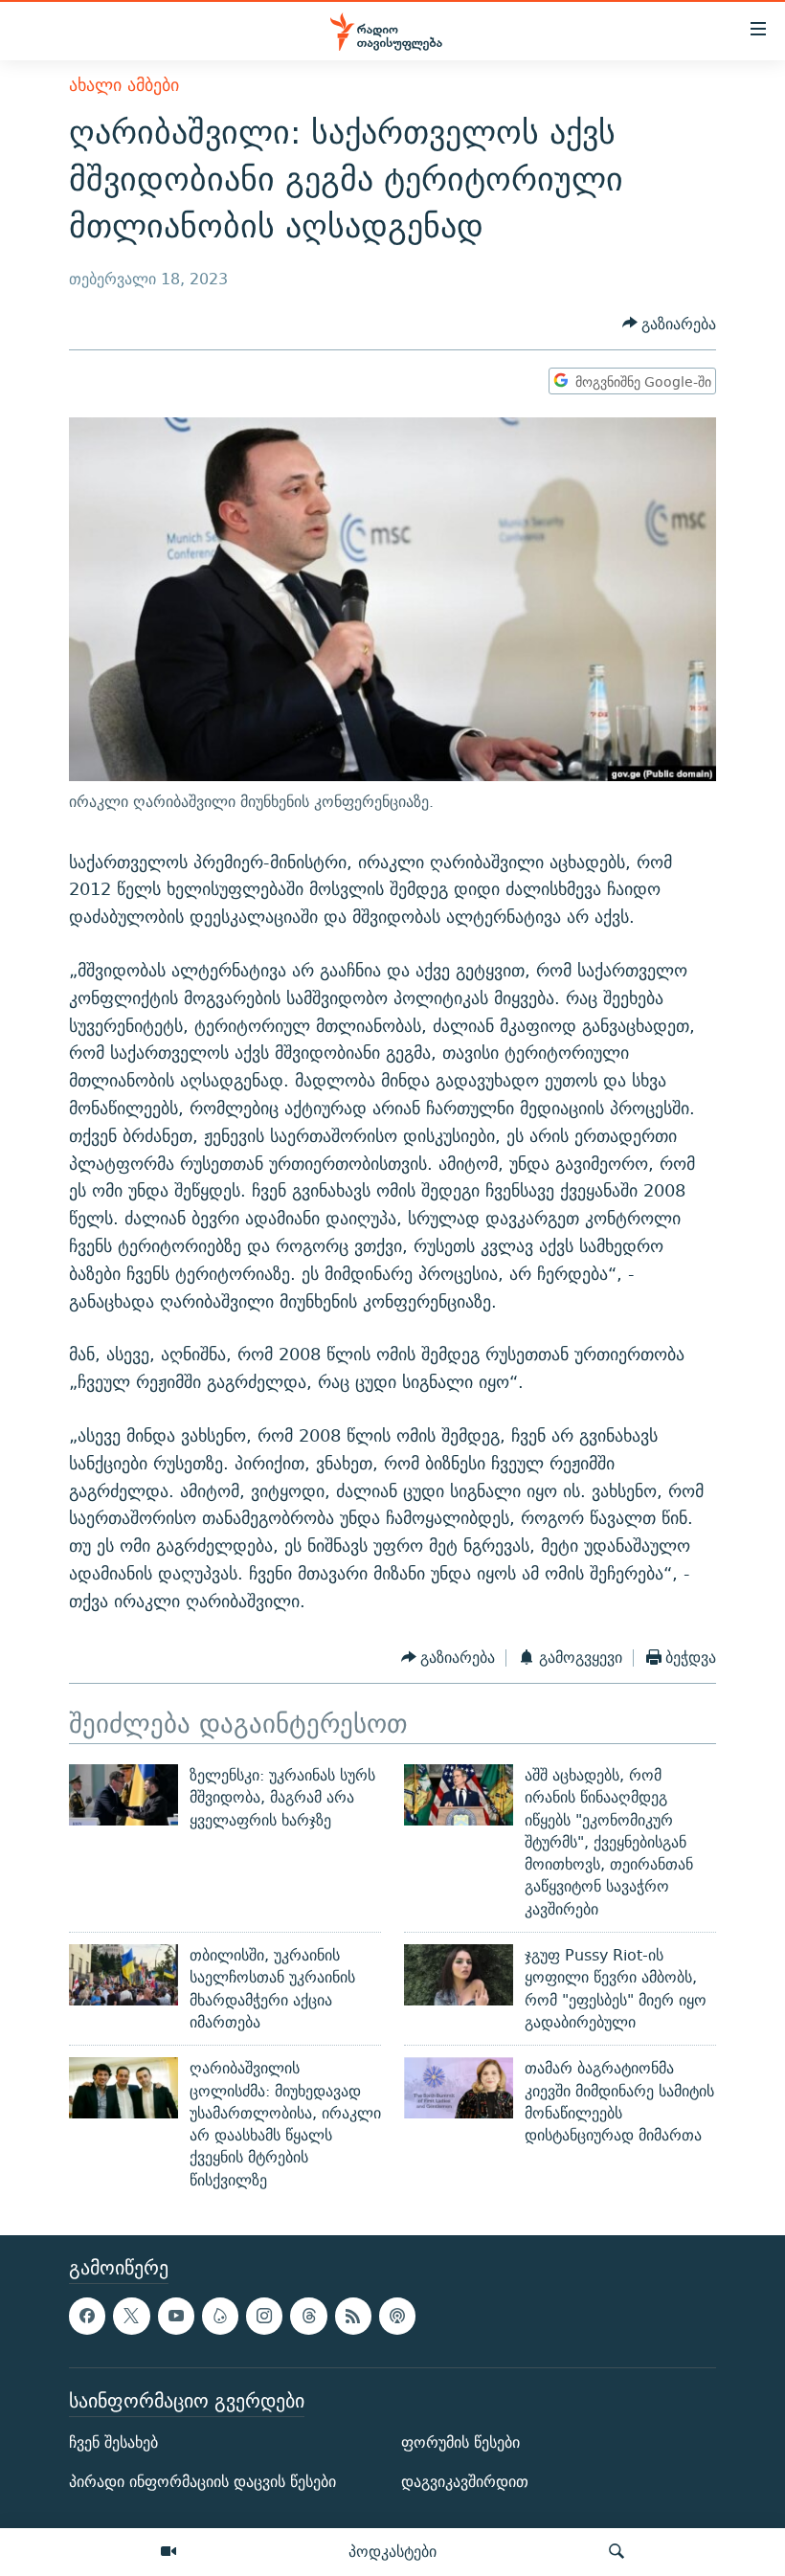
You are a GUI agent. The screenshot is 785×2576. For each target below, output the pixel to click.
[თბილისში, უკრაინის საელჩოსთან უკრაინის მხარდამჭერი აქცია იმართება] (123, 1975)
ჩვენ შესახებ (113, 2442)
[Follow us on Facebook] (87, 2316)
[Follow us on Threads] (308, 2316)
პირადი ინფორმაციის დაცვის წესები (202, 2482)
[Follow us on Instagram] (264, 2316)
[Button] (670, 324)
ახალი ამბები (124, 85)
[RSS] (353, 2316)
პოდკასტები (392, 2551)
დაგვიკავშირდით (465, 2482)
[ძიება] (617, 2552)
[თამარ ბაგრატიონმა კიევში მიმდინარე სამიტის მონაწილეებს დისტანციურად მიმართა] (459, 2088)
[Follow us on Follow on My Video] (220, 2316)
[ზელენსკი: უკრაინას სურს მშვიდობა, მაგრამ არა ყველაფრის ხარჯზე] (123, 1795)
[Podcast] (397, 2316)
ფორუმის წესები (460, 2442)
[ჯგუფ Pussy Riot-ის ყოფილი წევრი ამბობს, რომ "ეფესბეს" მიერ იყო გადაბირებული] (459, 1975)
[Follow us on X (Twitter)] (131, 2316)
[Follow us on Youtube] (176, 2316)
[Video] (168, 2552)
